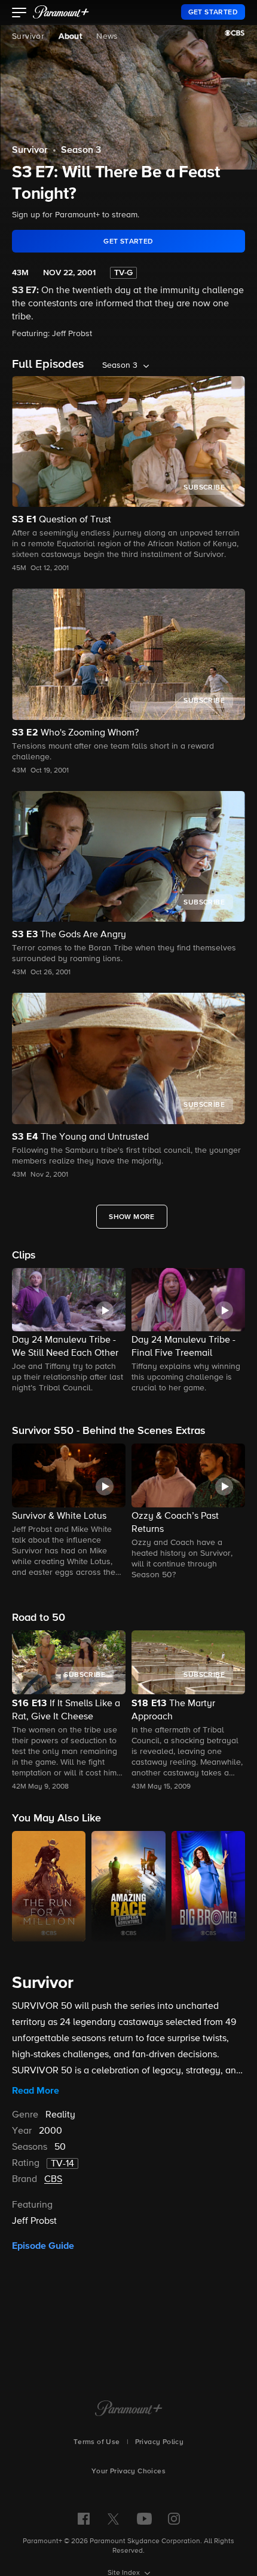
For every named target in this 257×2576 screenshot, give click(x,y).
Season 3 (81, 150)
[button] (19, 14)
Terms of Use (97, 2442)
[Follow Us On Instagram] (174, 2519)
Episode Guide (43, 2246)
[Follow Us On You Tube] (144, 2519)
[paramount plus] (61, 12)
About (70, 36)
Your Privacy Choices (128, 2472)
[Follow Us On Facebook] (84, 2519)
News (107, 36)
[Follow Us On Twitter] (113, 2518)
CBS (53, 2180)
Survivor (28, 36)
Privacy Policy (160, 2442)
